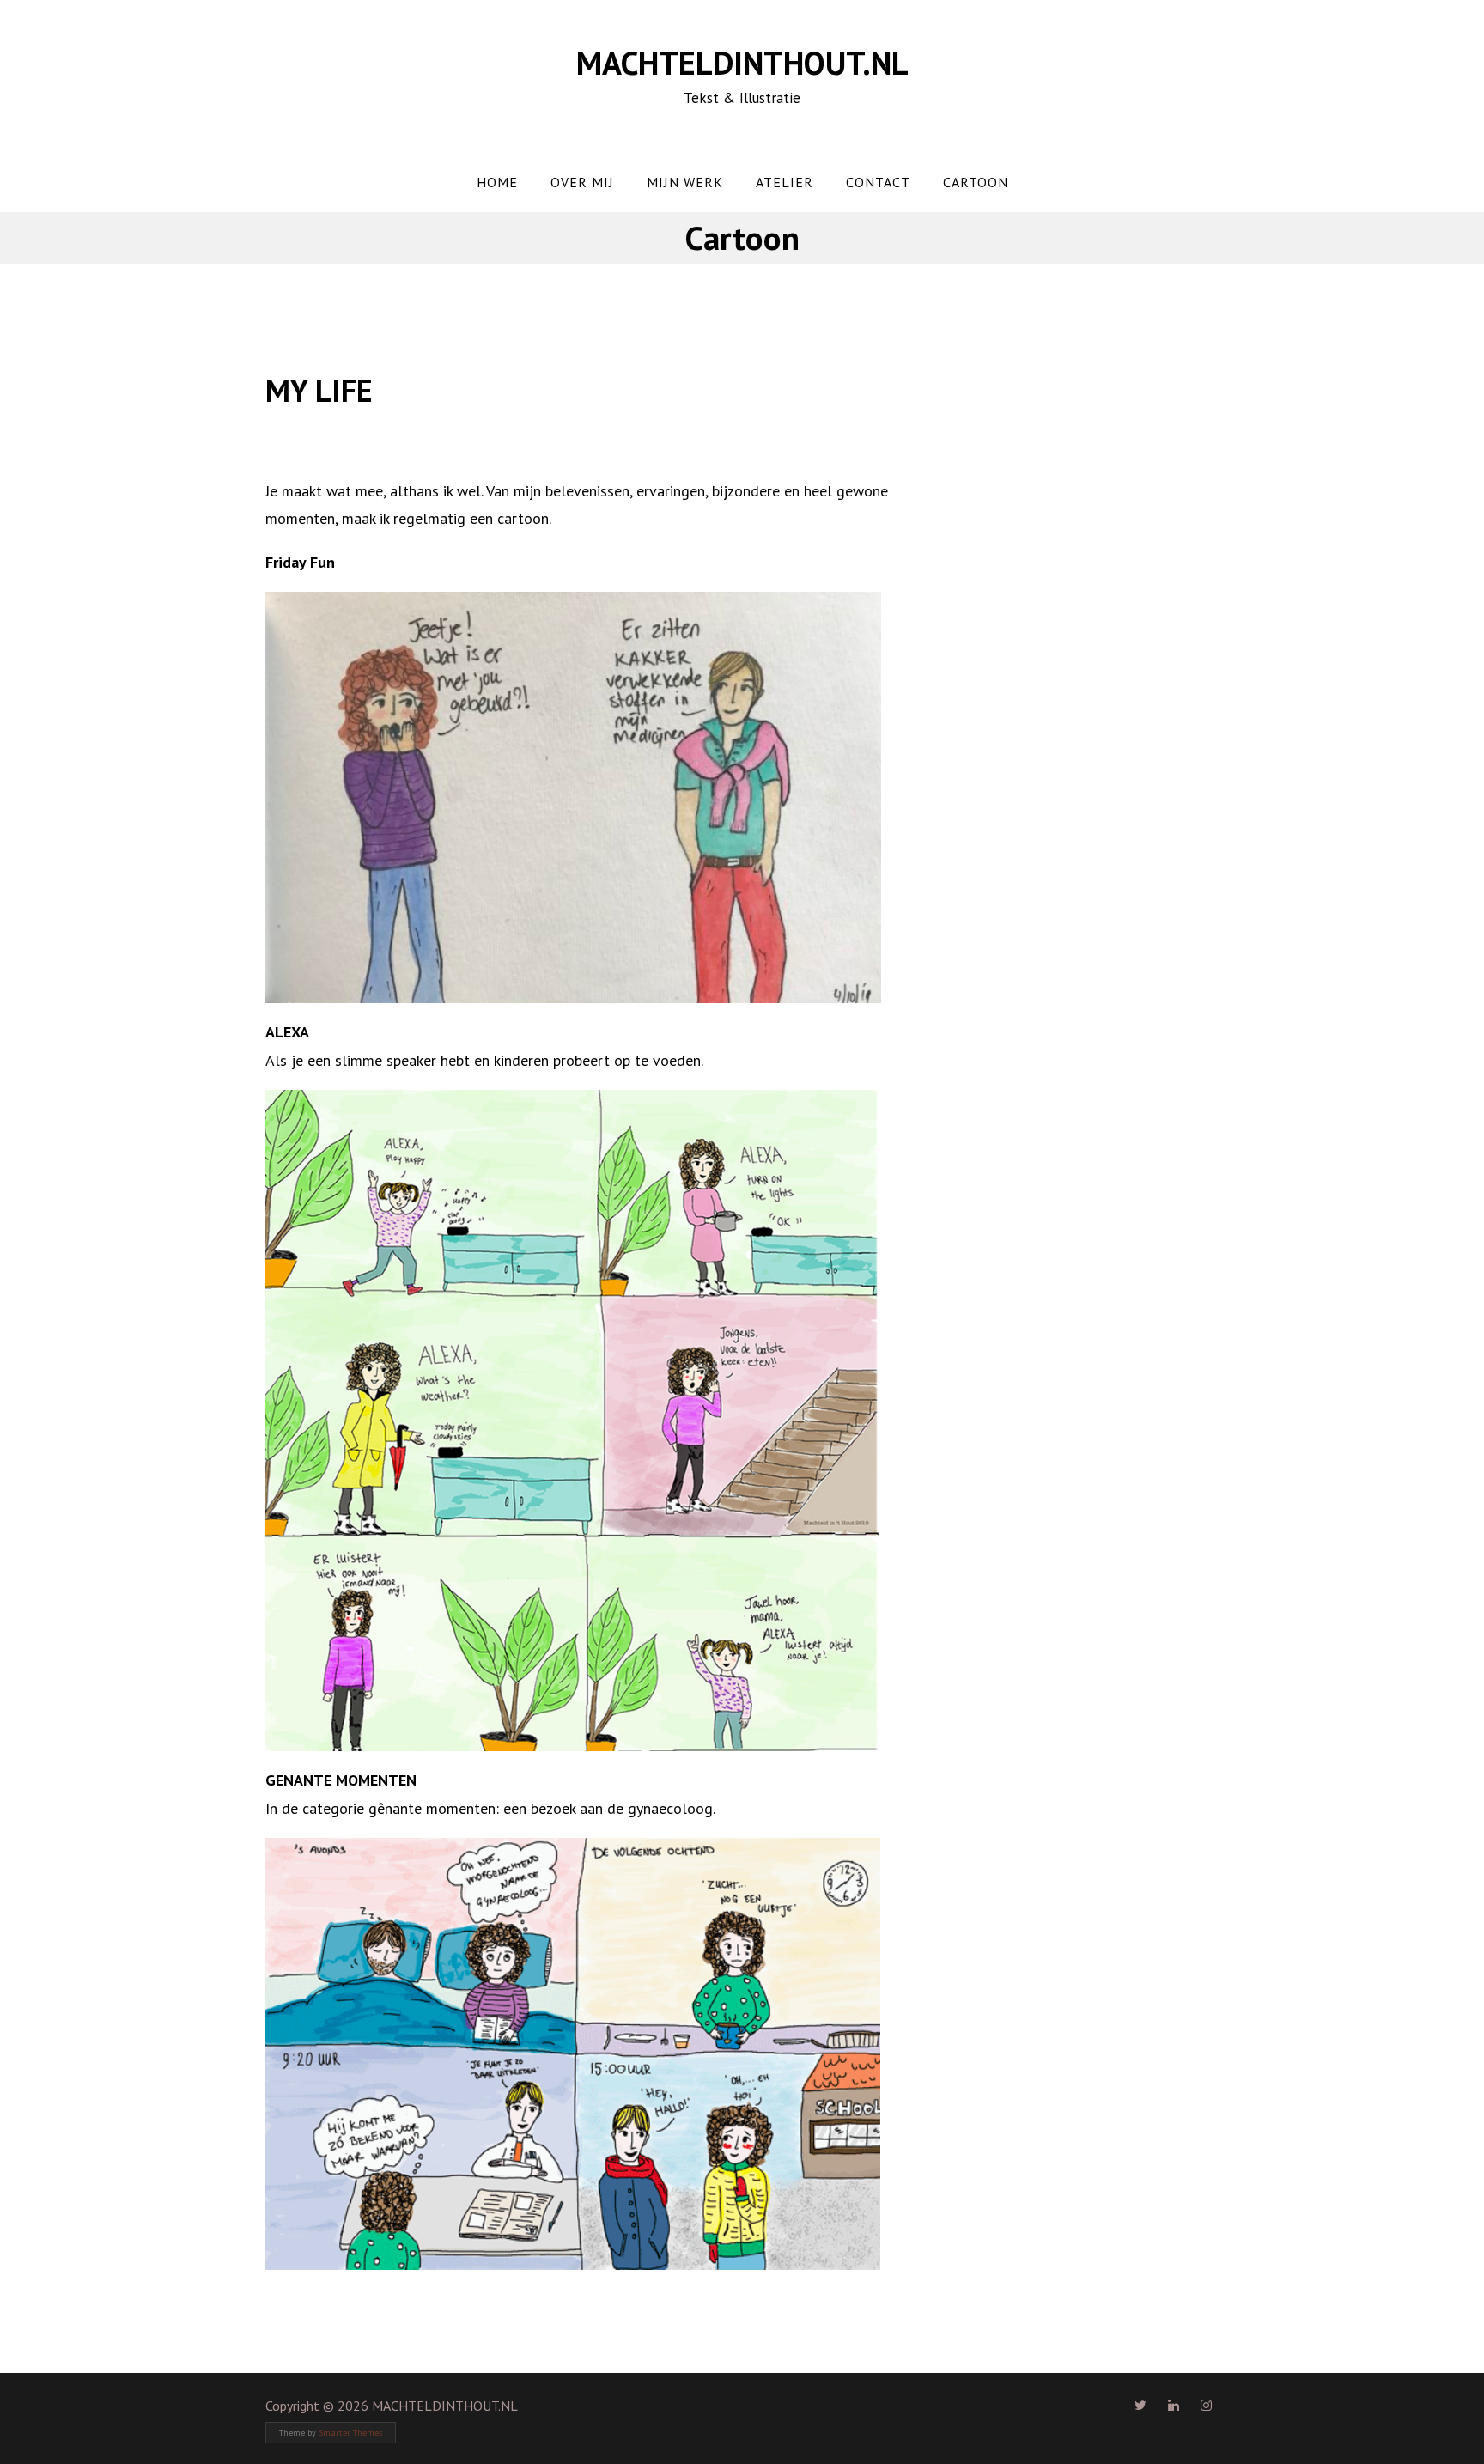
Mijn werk (685, 182)
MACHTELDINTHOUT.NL (742, 62)
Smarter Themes (350, 2433)
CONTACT (878, 182)
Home (497, 182)
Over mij (582, 182)
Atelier (785, 182)
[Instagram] (1206, 2405)
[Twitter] (1140, 2405)
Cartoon (976, 182)
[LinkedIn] (1174, 2405)
